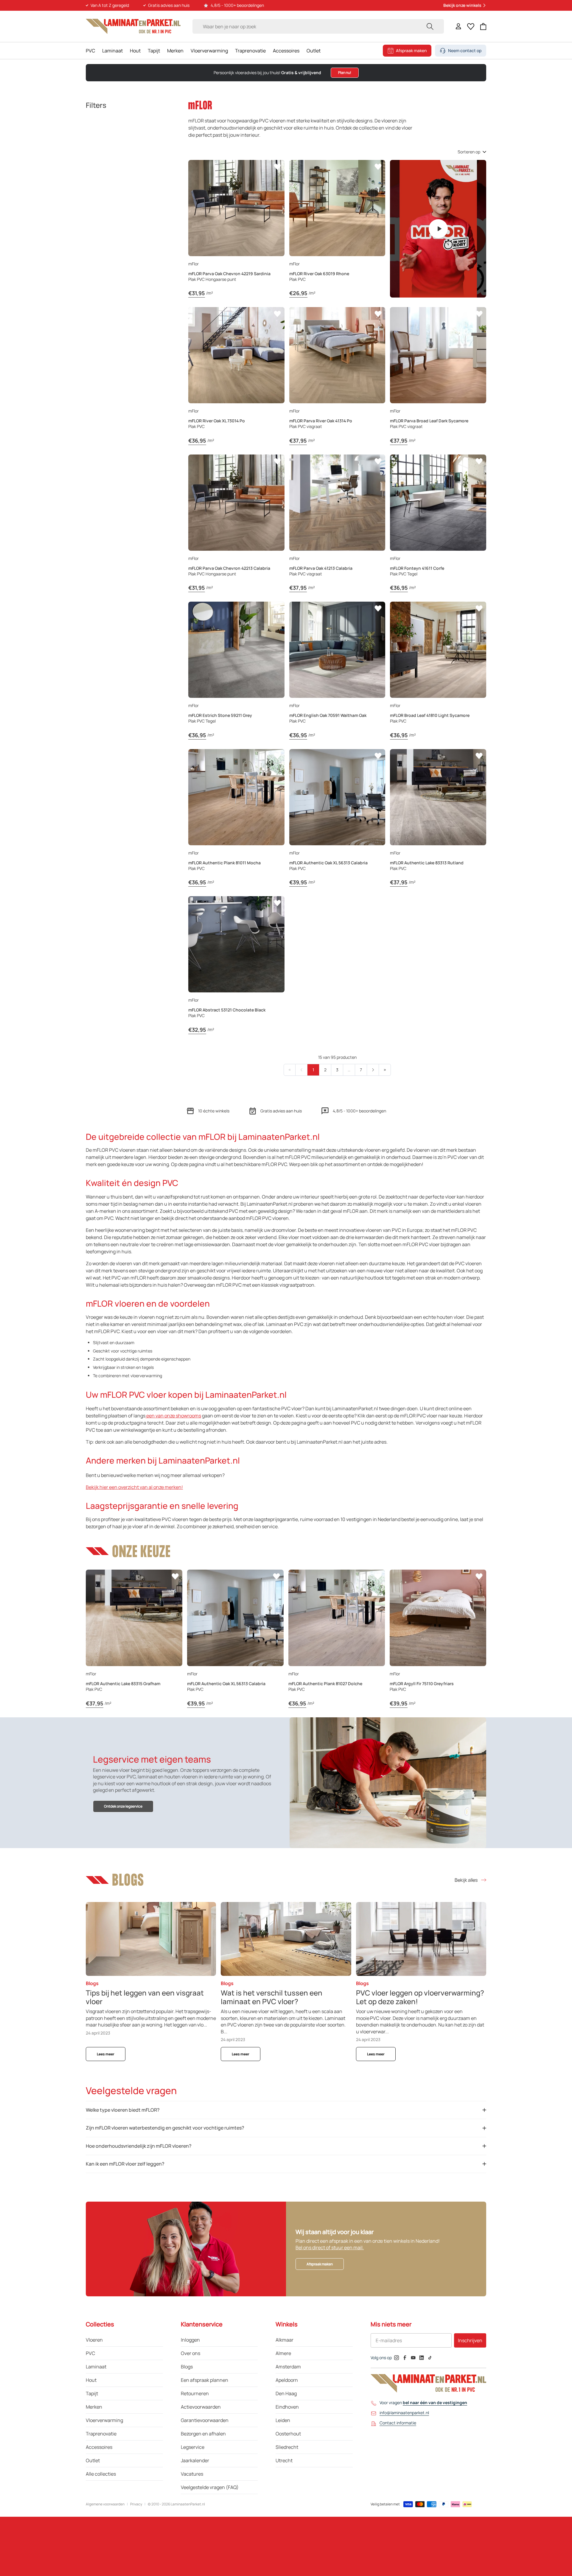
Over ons (191, 2353)
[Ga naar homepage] (133, 26)
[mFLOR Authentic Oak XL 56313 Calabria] (337, 797)
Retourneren (195, 2393)
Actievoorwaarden (201, 2407)
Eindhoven (287, 2407)
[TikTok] (430, 2358)
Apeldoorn (287, 2380)
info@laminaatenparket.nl (404, 2413)
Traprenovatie (250, 51)
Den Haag (286, 2393)
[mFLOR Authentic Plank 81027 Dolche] (337, 1618)
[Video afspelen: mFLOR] (438, 229)
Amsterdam (288, 2367)
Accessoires (286, 51)
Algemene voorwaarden (105, 2504)
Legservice (193, 2447)
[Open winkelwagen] (483, 27)
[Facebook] (405, 2358)
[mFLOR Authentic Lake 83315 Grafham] (134, 1618)
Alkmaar (285, 2340)
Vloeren (94, 2340)
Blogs (187, 2367)
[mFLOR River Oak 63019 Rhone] (337, 208)
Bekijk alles (466, 1880)
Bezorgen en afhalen (203, 2434)
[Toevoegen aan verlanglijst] (277, 167)
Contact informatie (398, 2423)
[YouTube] (413, 2358)
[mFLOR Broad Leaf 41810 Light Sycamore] (438, 650)
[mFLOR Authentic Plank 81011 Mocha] (236, 797)
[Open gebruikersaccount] (458, 26)
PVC (90, 51)
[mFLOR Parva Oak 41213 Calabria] (337, 503)
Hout (135, 51)
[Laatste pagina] (385, 1070)
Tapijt (154, 51)
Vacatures (192, 2474)
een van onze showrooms (173, 1416)
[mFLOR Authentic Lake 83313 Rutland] (438, 797)
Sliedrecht (287, 2447)
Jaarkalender (195, 2460)
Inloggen (190, 2340)
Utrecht (284, 2460)
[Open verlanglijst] (471, 27)
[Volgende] (373, 1070)
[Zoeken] (430, 26)
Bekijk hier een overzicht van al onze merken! (134, 1487)
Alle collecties (101, 2474)
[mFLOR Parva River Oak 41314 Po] (337, 355)
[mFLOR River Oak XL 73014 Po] (236, 355)
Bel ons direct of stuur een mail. (330, 2247)
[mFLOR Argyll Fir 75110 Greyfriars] (438, 1618)
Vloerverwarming (209, 51)
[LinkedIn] (422, 2358)
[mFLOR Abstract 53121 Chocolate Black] (236, 944)
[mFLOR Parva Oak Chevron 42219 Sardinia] (236, 208)
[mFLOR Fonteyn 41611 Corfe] (438, 503)
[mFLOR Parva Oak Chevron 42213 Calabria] (236, 503)
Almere (283, 2353)
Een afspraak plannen (205, 2380)
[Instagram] (397, 2358)
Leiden (283, 2420)
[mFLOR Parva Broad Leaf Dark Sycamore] (438, 355)
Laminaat (112, 51)
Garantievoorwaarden (205, 2420)
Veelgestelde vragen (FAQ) (210, 2487)
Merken (175, 51)
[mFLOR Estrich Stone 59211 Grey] (236, 650)
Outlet (314, 51)
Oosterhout (288, 2434)
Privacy (136, 2504)
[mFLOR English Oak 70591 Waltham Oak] (337, 650)
